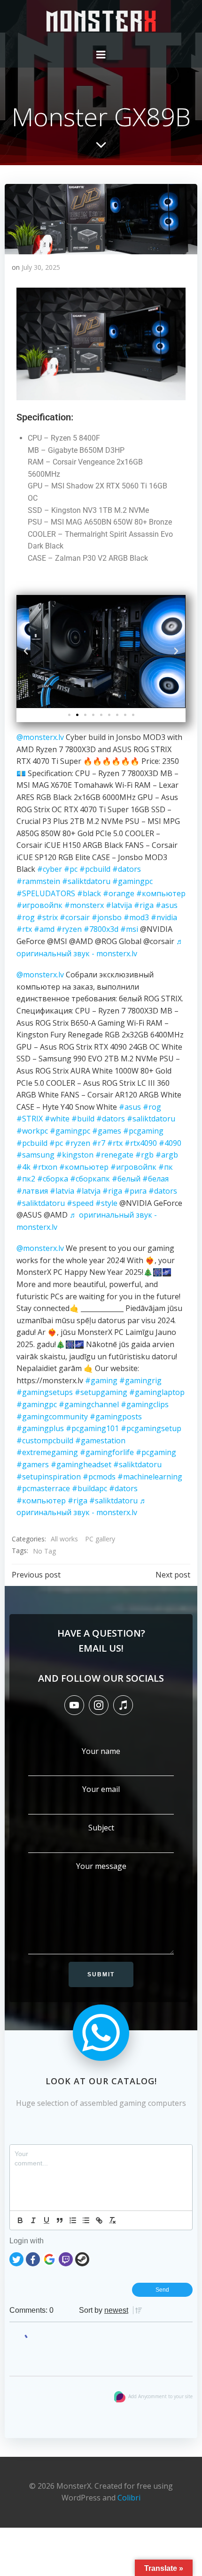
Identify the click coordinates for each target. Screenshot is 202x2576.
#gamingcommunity (52, 1417)
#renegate (114, 1155)
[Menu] (101, 55)
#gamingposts (116, 1417)
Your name (101, 1751)
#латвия (32, 1191)
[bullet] (86, 2220)
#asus (167, 905)
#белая (155, 1179)
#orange (119, 893)
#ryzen (69, 929)
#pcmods (99, 1477)
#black (89, 893)
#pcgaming (143, 1131)
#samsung (35, 1155)
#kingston (75, 1155)
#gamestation (100, 1440)
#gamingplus (40, 1428)
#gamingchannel (89, 1404)
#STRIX (30, 1119)
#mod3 (136, 917)
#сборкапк (90, 1179)
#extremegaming (47, 1452)
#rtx (24, 929)
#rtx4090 (141, 1143)
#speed (80, 1203)
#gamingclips (145, 1404)
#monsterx (84, 905)
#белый (126, 1179)
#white (57, 1119)
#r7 (99, 1143)
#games (107, 1131)
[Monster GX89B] (101, 218)
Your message (101, 1866)
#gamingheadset (81, 1464)
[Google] (49, 2258)
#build (83, 1119)
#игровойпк (39, 905)
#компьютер (161, 893)
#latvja (88, 1191)
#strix (47, 917)
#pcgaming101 (92, 1428)
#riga (144, 905)
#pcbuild (95, 869)
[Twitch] (66, 2258)
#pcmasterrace (43, 1488)
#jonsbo (107, 917)
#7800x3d (101, 929)
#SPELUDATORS (46, 893)
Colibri (129, 2498)
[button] (26, 652)
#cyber (50, 869)
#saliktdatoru (86, 881)
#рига (135, 1191)
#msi (129, 929)
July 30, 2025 (41, 267)
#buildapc (89, 1488)
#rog (26, 917)
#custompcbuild (45, 1440)
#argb (167, 1155)
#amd (44, 929)
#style (106, 1203)
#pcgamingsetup (151, 1428)
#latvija (119, 905)
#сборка (53, 1179)
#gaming (101, 1380)
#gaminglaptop (157, 1392)
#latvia (62, 1191)
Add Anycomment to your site (160, 2396)
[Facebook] (33, 2258)
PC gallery (100, 1539)
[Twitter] (16, 2258)
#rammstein (38, 881)
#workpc (32, 1131)
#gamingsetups (45, 1392)
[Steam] (82, 2258)
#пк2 (26, 1179)
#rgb (144, 1155)
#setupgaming (101, 1392)
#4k (23, 1167)
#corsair (75, 917)
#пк (166, 1167)
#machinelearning (150, 1477)
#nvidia (164, 917)
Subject (101, 1828)
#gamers (33, 1464)
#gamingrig (140, 1380)
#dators (127, 869)
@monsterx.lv (40, 737)
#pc (71, 869)
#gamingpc (132, 881)
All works (64, 1539)
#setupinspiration (49, 1477)
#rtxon (45, 1167)
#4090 (170, 1143)
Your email (101, 1789)
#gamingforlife (107, 1452)
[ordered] (73, 2220)
